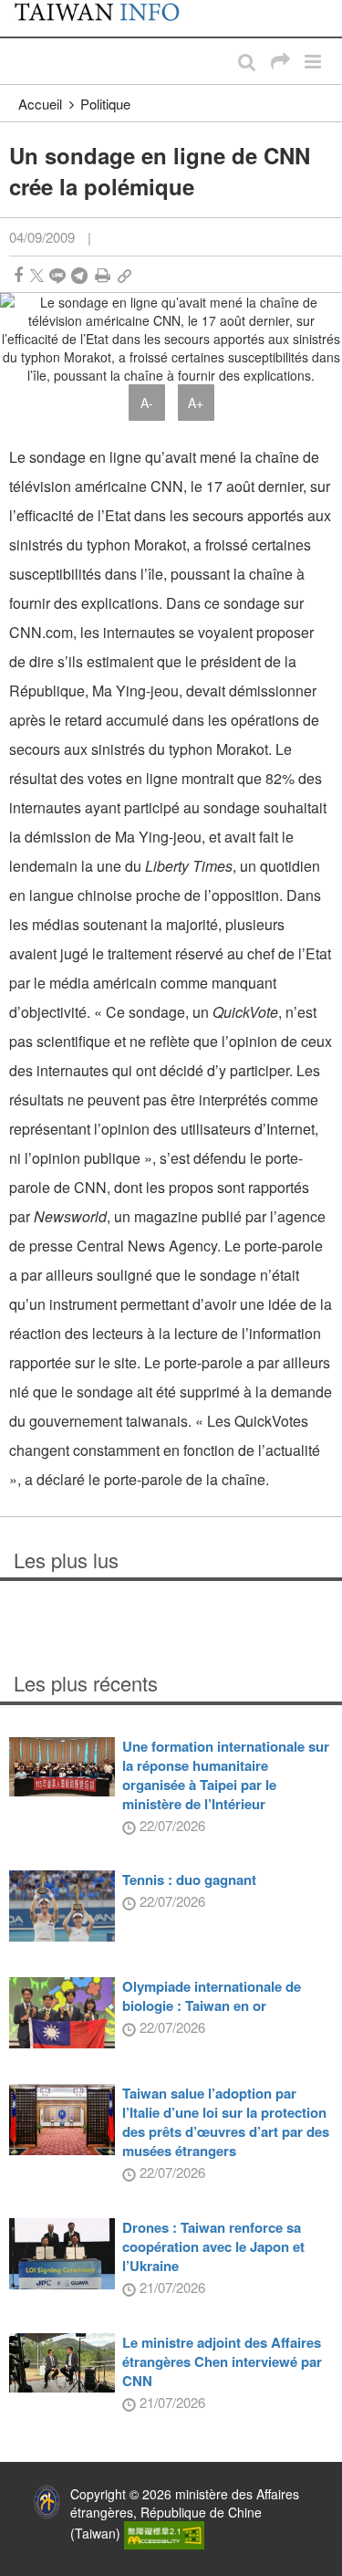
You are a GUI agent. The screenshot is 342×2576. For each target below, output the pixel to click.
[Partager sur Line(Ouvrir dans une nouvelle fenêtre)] (57, 275)
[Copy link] (124, 275)
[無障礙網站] (164, 2533)
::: (19, 9)
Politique (105, 104)
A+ (196, 403)
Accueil (40, 104)
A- (147, 403)
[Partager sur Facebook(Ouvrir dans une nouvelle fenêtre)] (18, 275)
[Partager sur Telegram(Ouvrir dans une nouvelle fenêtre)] (79, 275)
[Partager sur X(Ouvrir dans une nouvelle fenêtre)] (37, 275)
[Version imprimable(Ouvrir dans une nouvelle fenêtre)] (103, 275)
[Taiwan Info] (107, 18)
